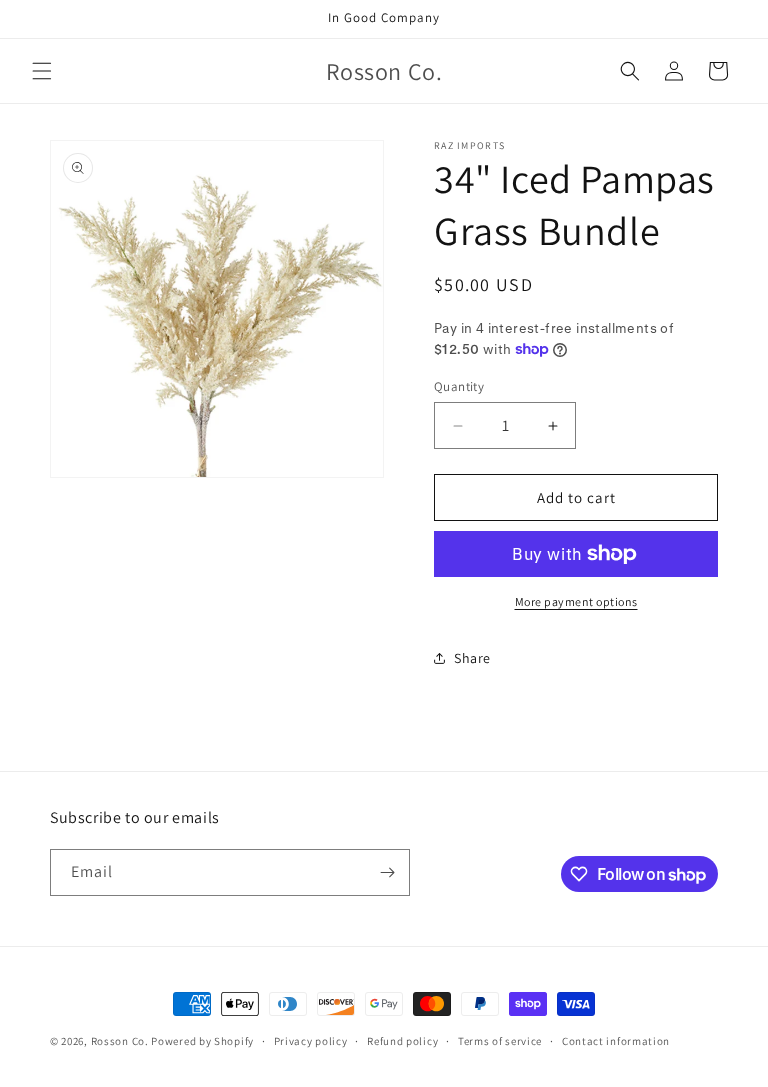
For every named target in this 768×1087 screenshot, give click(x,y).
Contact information (616, 1041)
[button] (42, 71)
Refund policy (402, 1041)
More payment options (576, 601)
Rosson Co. (121, 1041)
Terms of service (500, 1041)
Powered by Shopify (202, 1041)
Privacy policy (311, 1041)
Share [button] (472, 658)
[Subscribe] (387, 872)
